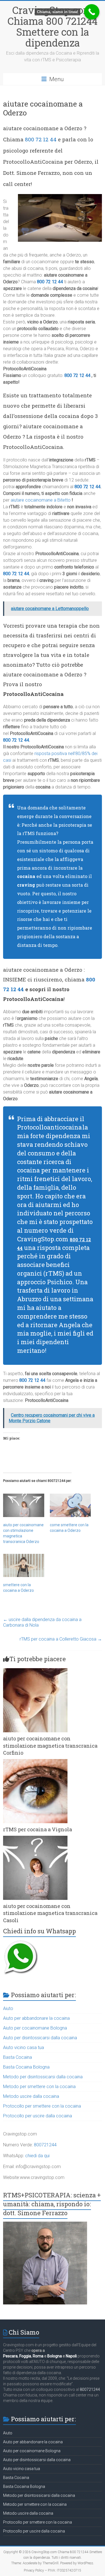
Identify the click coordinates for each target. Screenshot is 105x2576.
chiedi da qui (37, 2156)
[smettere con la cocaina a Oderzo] (24, 1566)
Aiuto (8, 2008)
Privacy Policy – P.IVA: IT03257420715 (53, 2570)
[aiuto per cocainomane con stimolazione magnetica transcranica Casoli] (35, 1838)
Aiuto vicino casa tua (24, 2048)
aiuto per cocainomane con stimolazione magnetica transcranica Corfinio (50, 1745)
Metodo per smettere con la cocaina (39, 2087)
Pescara (10, 2356)
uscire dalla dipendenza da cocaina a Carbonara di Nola (42, 1622)
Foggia (25, 2356)
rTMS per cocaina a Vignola (38, 1829)
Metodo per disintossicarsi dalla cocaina (43, 2077)
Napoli (71, 2356)
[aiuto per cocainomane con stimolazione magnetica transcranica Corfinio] (35, 1671)
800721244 (45, 2145)
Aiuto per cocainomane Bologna (35, 2028)
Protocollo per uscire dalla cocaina (38, 2116)
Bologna (55, 2356)
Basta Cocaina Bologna (26, 2067)
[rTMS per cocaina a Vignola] (35, 1762)
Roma (38, 2356)
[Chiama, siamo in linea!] (92, 12)
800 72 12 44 (41, 139)
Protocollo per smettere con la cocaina (42, 2106)
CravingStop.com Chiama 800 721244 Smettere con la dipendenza (53, 26)
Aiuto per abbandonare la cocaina (36, 2018)
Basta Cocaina (17, 2057)
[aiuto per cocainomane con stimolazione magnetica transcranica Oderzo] (24, 1505)
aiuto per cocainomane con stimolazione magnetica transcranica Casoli (50, 1913)
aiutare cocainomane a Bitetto (41, 500)
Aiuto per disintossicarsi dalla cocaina (40, 2038)
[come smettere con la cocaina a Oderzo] (70, 1505)
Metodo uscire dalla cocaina (31, 2096)
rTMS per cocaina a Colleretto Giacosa (61, 1639)
